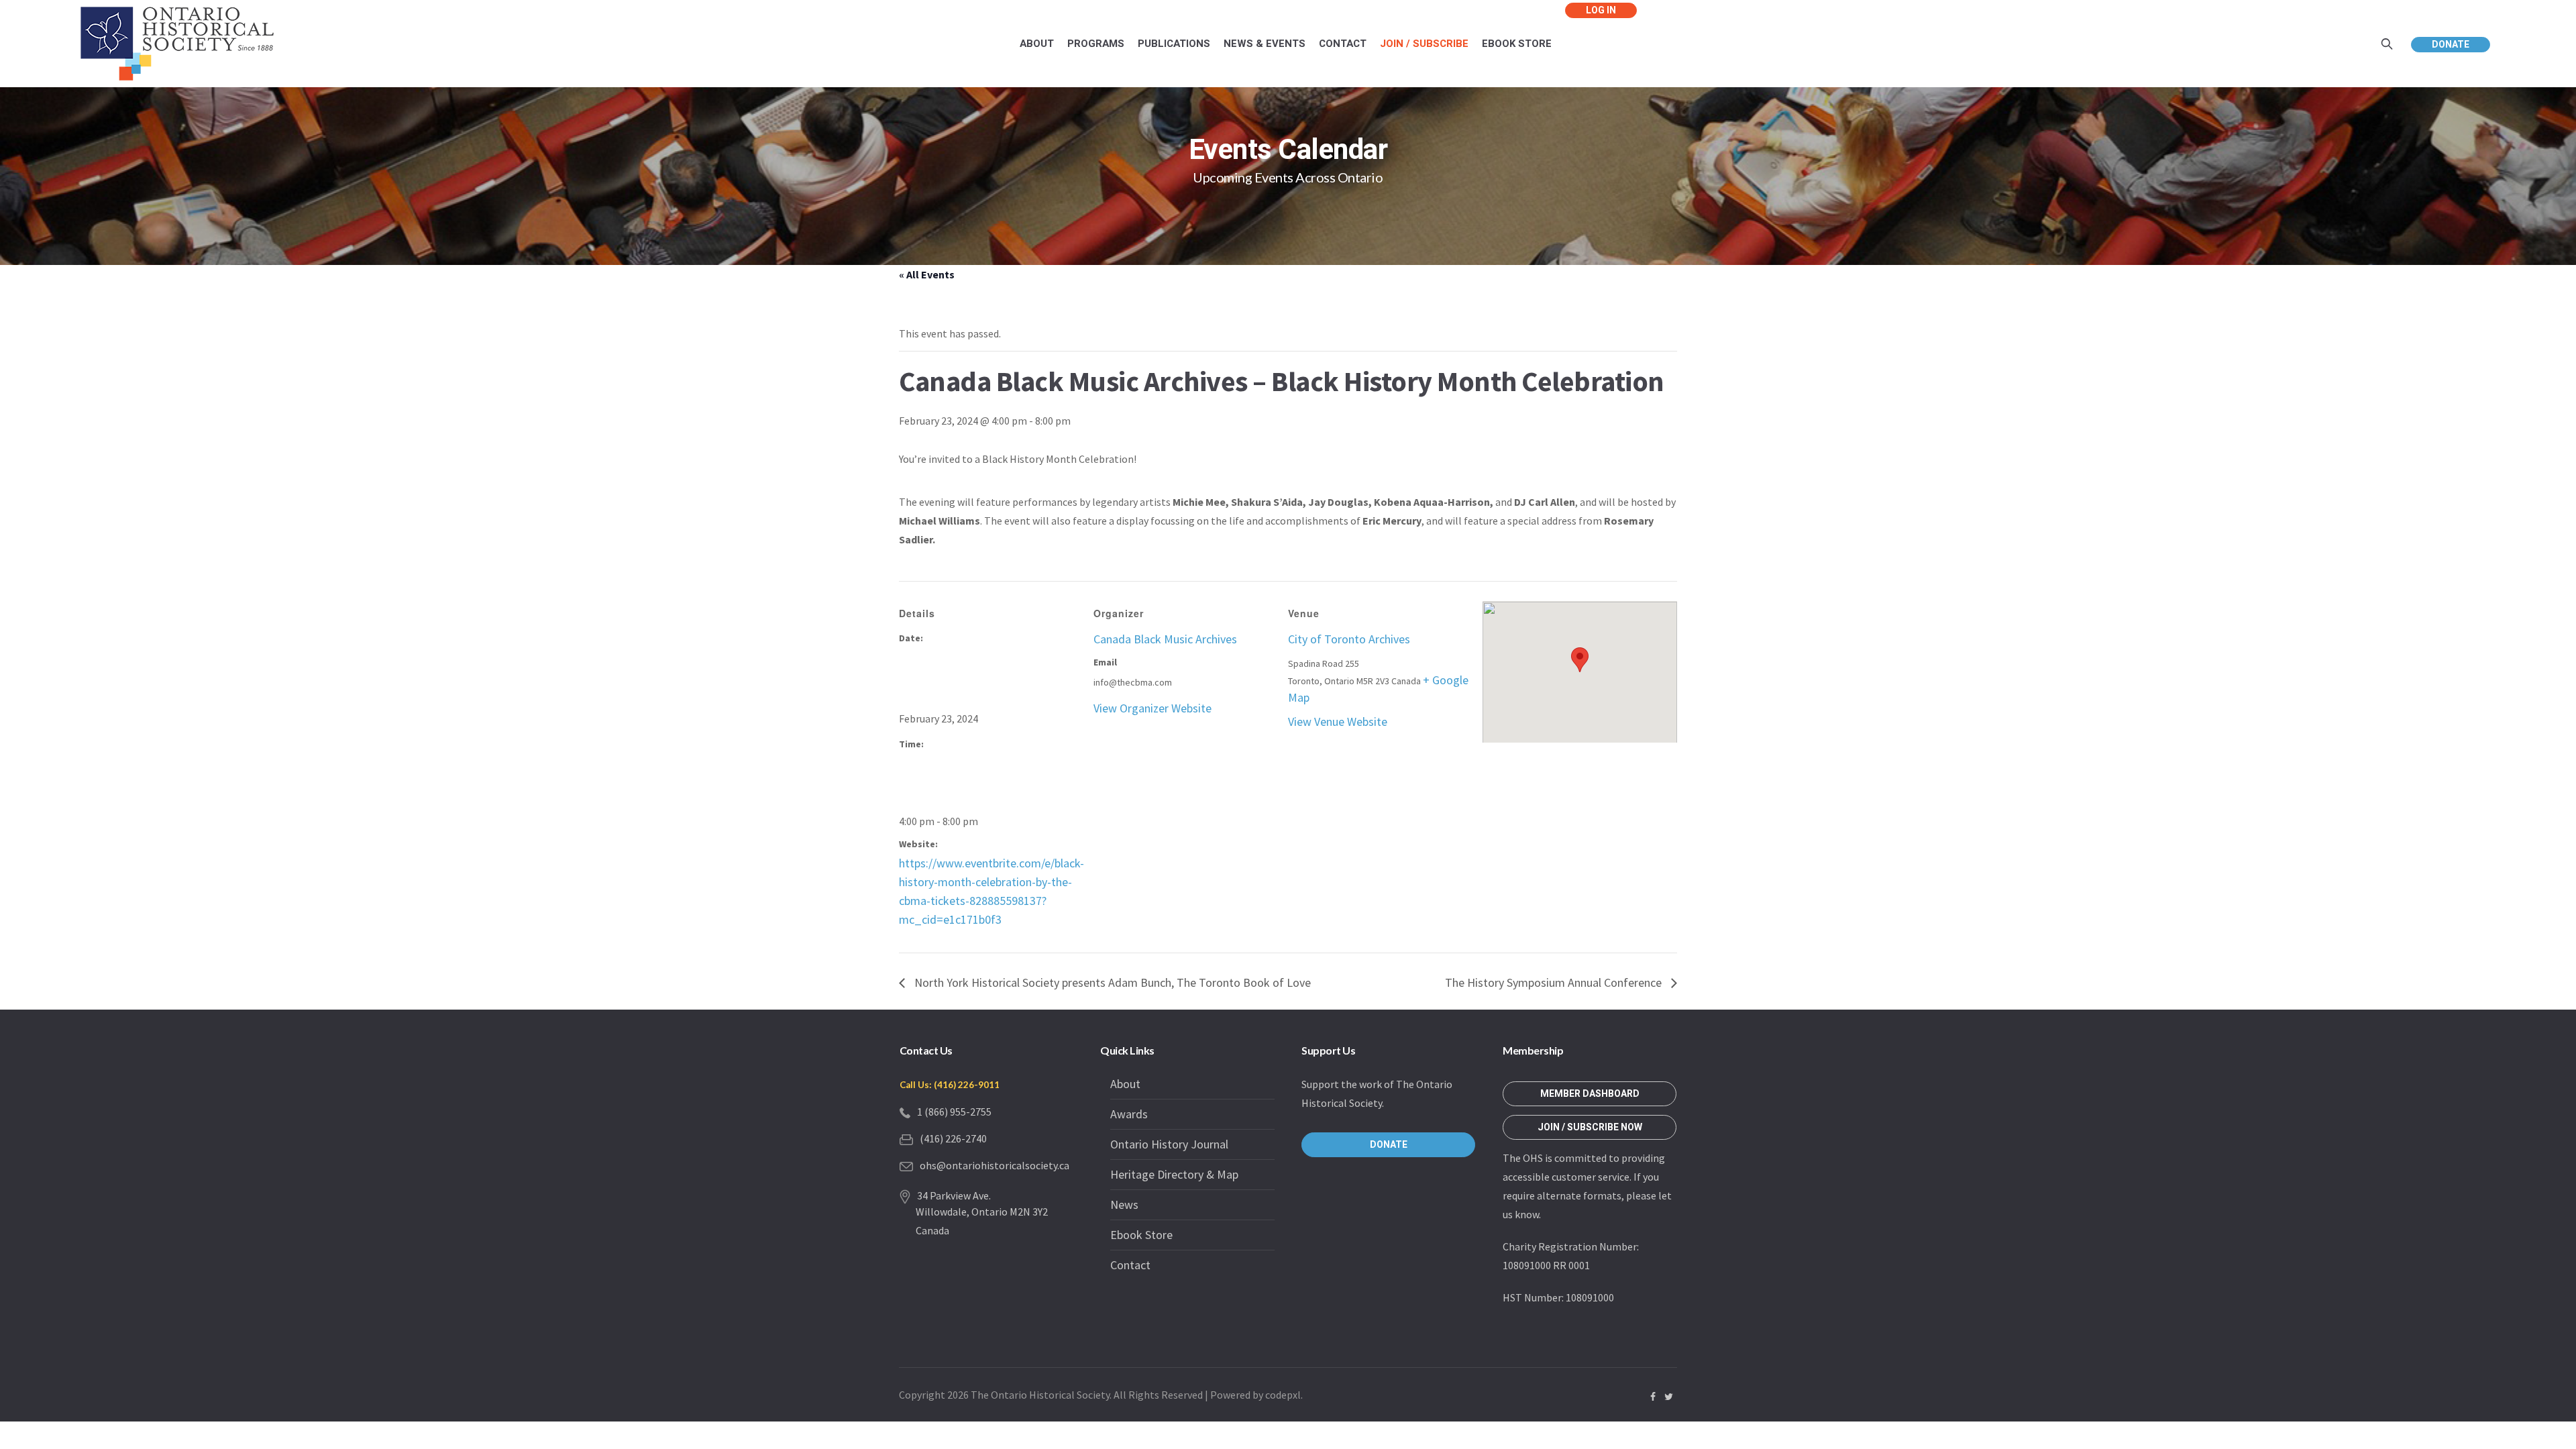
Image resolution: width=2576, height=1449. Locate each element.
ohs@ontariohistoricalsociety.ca (995, 1165)
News (1124, 1204)
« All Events (927, 274)
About (1125, 1084)
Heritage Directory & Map (1174, 1174)
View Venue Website (1338, 721)
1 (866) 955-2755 (954, 1112)
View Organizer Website (1152, 708)
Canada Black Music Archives (1165, 639)
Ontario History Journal (1169, 1144)
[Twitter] (1668, 1397)
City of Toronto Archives (1349, 639)
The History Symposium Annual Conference (1555, 982)
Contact (1130, 1265)
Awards (1129, 1114)
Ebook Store (1141, 1235)
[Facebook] (1653, 1397)
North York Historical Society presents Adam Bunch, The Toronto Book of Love (1111, 982)
